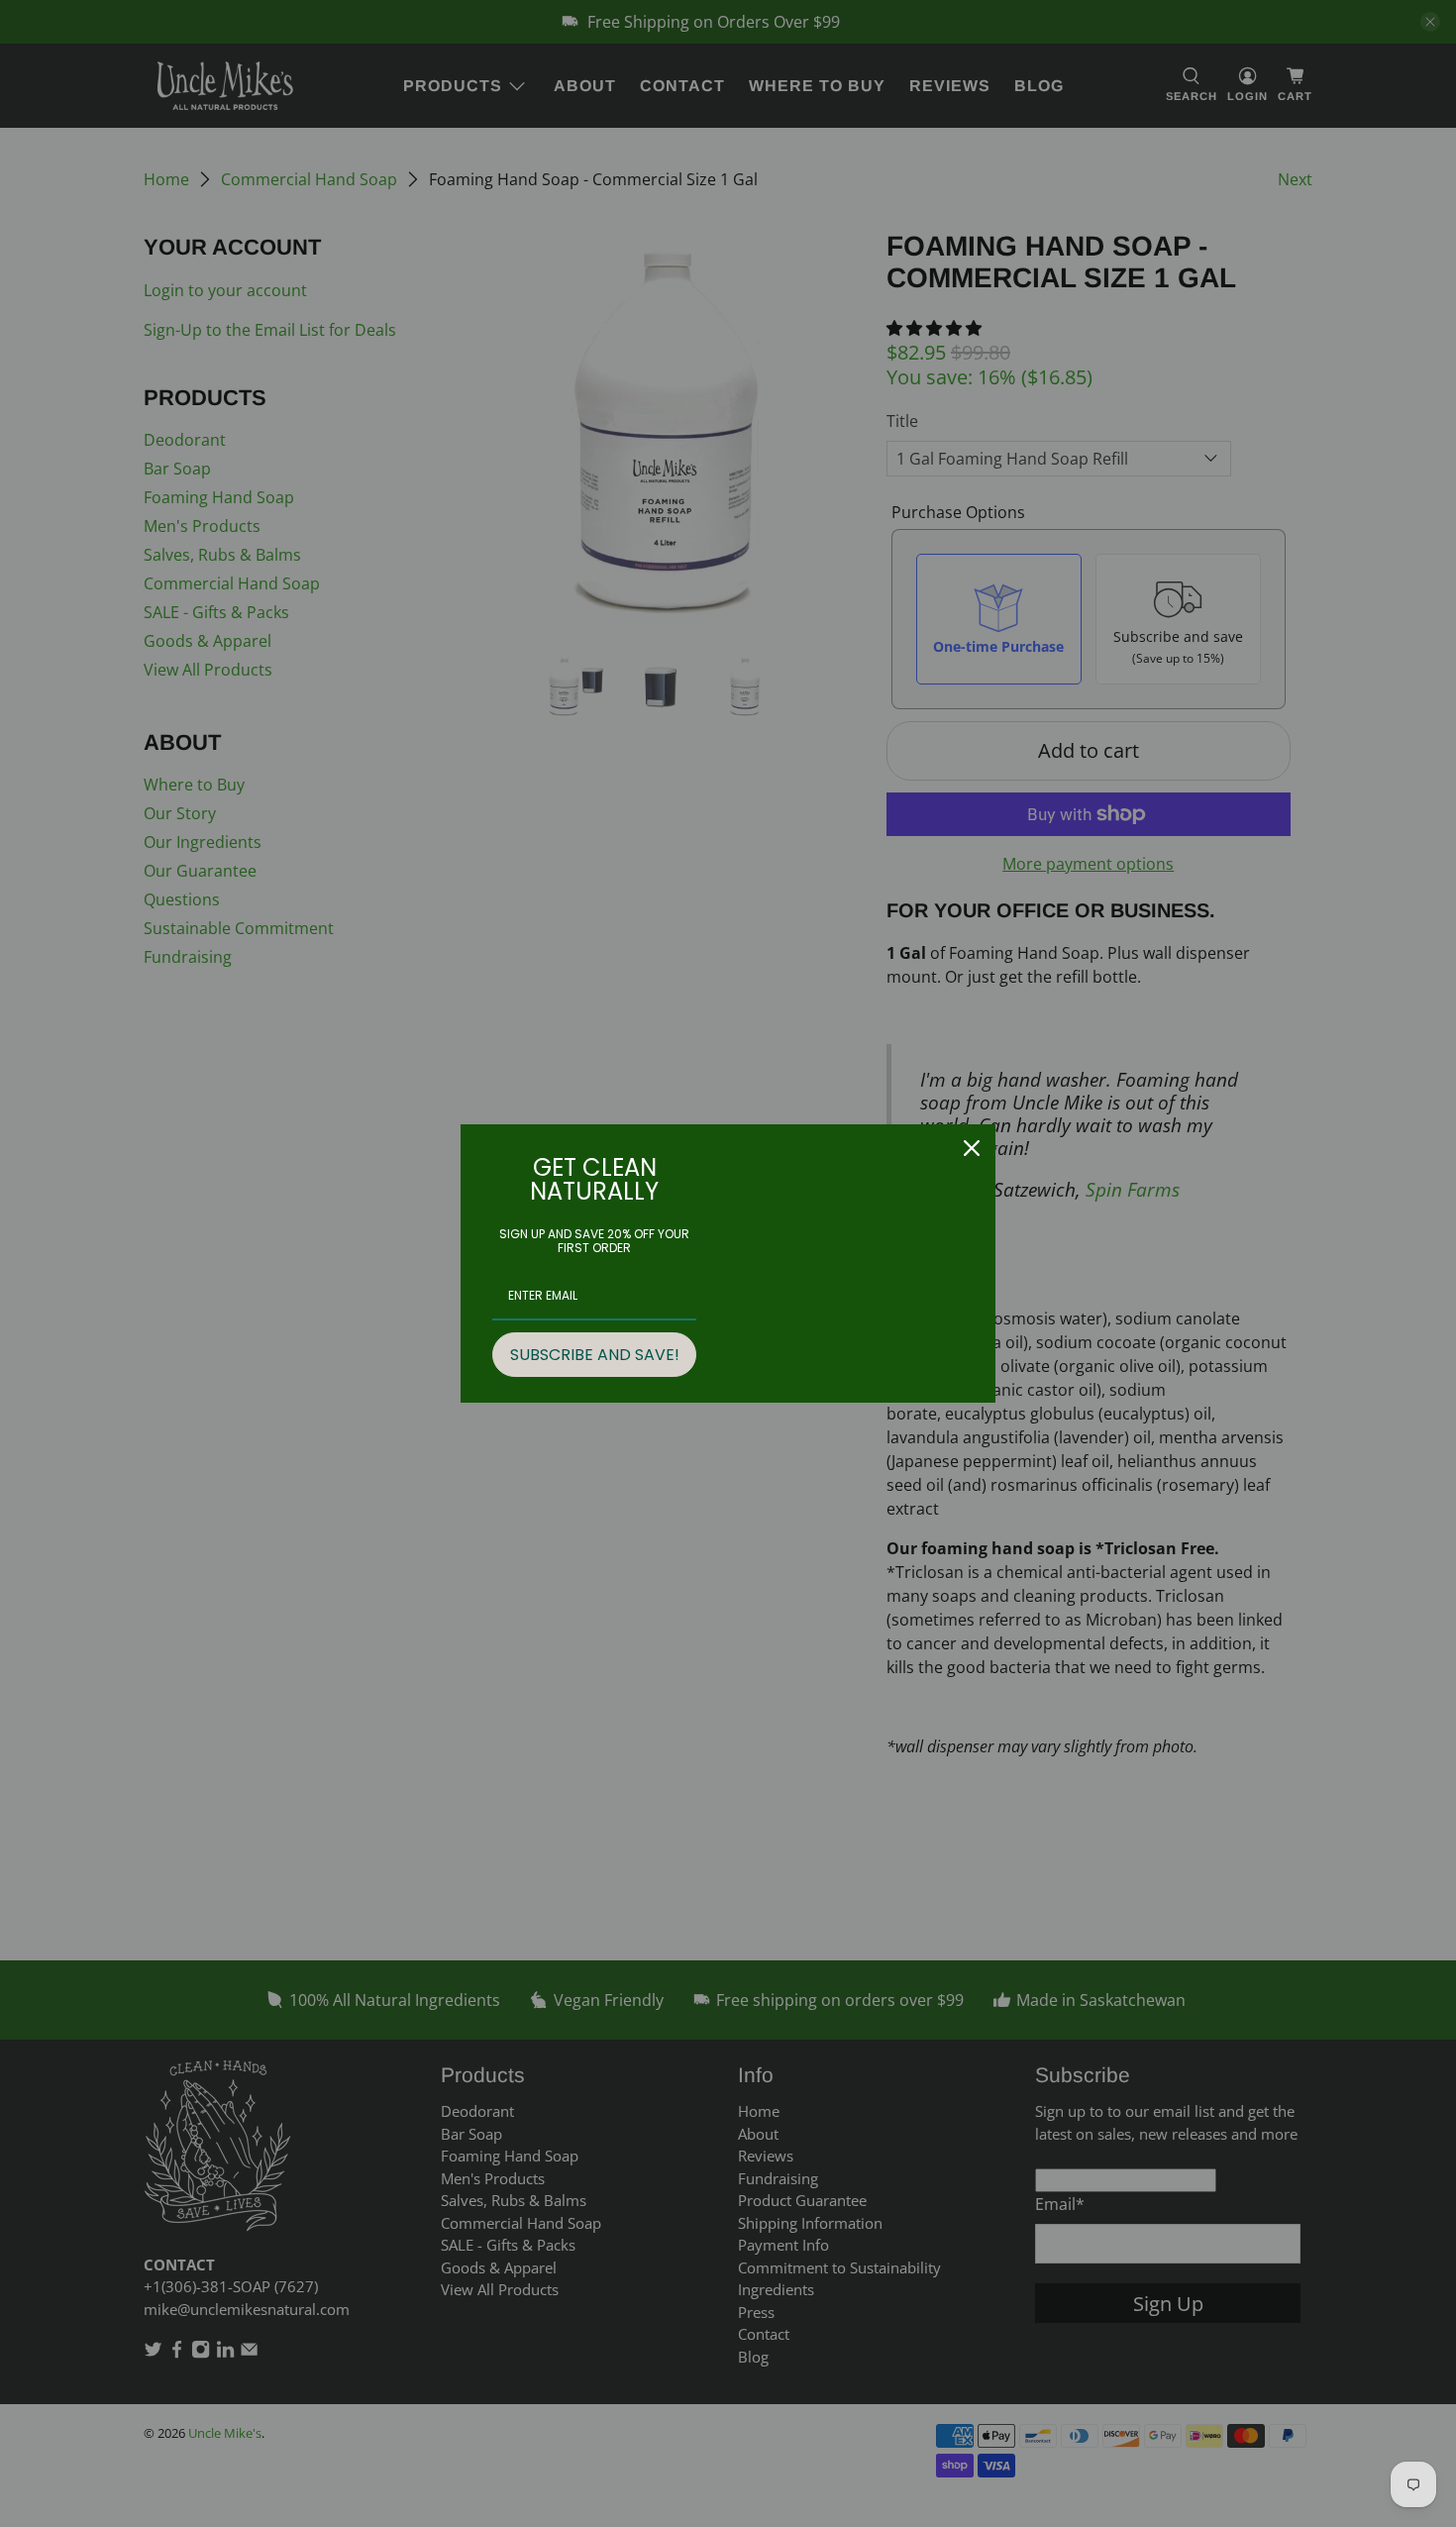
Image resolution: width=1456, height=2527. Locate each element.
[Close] (972, 1148)
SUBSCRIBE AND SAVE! (595, 1355)
